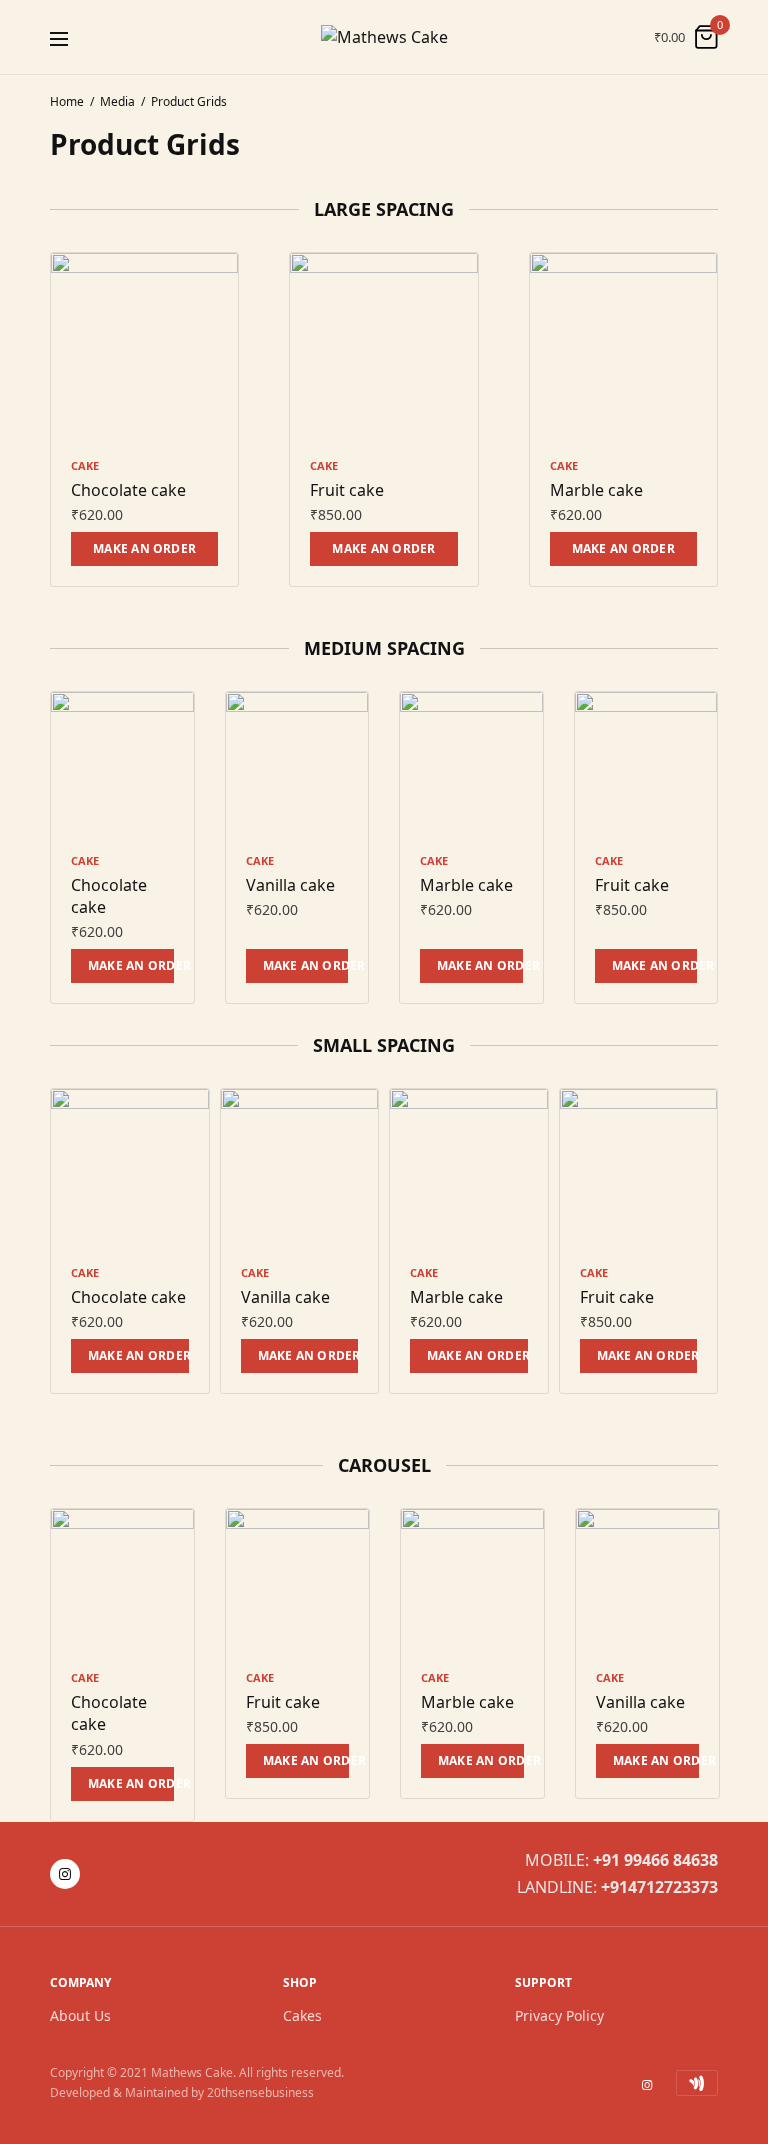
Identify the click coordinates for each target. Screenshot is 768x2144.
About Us (80, 2015)
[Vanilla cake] (297, 763)
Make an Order (144, 548)
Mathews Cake (192, 2072)
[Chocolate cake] (144, 346)
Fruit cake (347, 490)
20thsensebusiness (260, 2093)
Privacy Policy (559, 2015)
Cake (85, 465)
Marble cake (596, 490)
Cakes (302, 2015)
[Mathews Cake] (384, 37)
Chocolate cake (128, 490)
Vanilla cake (290, 885)
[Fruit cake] (383, 346)
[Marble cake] (623, 346)
